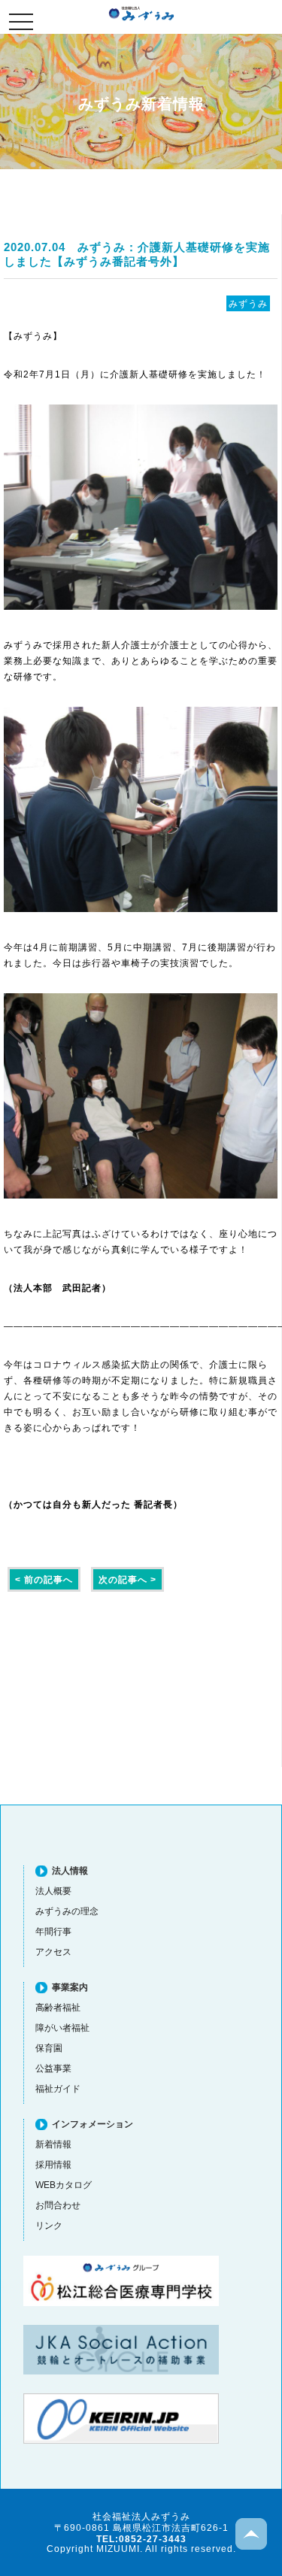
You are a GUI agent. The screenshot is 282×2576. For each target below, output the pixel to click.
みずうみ (248, 303)
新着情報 (53, 2144)
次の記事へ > (127, 1579)
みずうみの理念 (67, 1911)
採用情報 (53, 2164)
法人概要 (53, 1891)
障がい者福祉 (62, 2027)
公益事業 (53, 2068)
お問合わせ (58, 2205)
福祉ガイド (58, 2088)
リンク (49, 2225)
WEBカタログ (64, 2185)
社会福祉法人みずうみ (141, 14)
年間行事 (53, 1931)
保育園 (49, 2048)
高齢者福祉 (58, 2007)
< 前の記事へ (44, 1579)
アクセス (53, 1952)
